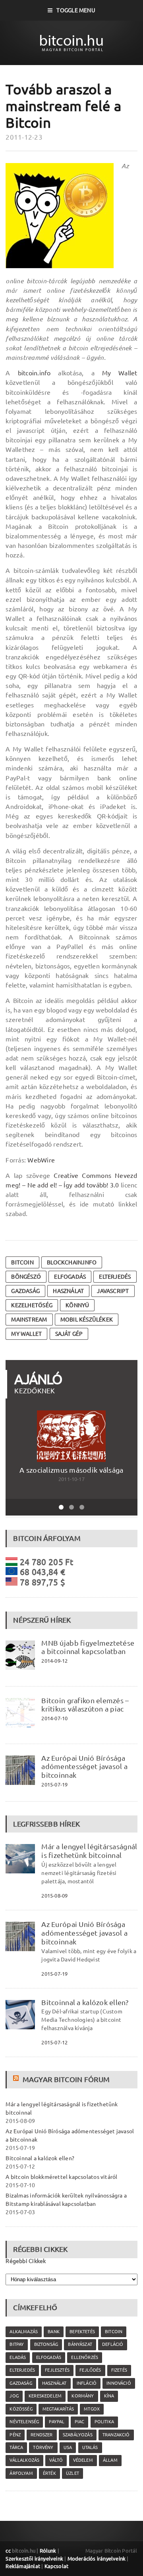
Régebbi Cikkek (26, 2261)
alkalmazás (24, 2332)
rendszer (42, 2435)
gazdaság (25, 1291)
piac (80, 2422)
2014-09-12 (54, 1661)
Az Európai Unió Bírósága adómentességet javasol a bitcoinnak (84, 1767)
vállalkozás (24, 2460)
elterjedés (115, 1277)
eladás (18, 2357)
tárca (16, 2447)
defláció (113, 2344)
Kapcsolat (57, 2566)
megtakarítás (58, 2409)
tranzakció (116, 2435)
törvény (43, 2447)
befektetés (82, 2332)
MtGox (92, 2409)
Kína (109, 2396)
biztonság (46, 2344)
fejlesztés (57, 2370)
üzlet (72, 2473)
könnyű (77, 1305)
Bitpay (17, 2344)
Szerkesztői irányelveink (34, 2559)
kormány (83, 2396)
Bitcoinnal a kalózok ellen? (85, 2002)
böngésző (26, 1277)
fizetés (119, 2370)
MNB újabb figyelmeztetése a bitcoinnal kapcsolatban (88, 1647)
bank (54, 2332)
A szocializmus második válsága (71, 1470)
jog (14, 2396)
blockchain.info (72, 1262)
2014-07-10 (54, 1718)
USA (68, 2447)
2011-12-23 (24, 137)
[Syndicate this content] (17, 2079)
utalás (90, 2447)
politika (104, 2422)
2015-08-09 (54, 1896)
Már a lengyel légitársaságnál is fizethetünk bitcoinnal (89, 1851)
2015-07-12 (54, 2042)
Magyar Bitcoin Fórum (66, 2079)
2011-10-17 (71, 1479)
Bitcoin (22, 1262)
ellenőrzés (85, 2357)
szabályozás (78, 2435)
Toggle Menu (76, 10)
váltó (56, 2460)
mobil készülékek (87, 1320)
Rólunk (48, 2551)
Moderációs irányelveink (97, 2559)
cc (8, 2551)
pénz (15, 2435)
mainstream (29, 1320)
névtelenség (24, 2422)
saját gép (69, 1334)
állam (110, 2460)
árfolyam (21, 2473)
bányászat (80, 2344)
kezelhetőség (32, 1305)
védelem (83, 2460)
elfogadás (70, 1277)
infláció (87, 2383)
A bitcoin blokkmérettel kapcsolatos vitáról (61, 2177)
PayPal (57, 2422)
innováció (119, 2383)
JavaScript (113, 1291)
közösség (21, 2409)
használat (68, 1291)
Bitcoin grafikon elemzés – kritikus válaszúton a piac (85, 1705)
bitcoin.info (34, 373)
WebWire (41, 1160)
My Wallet (120, 373)
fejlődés (90, 2370)
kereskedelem (45, 2396)
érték (49, 2473)
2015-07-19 (54, 1785)
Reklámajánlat (23, 2566)
